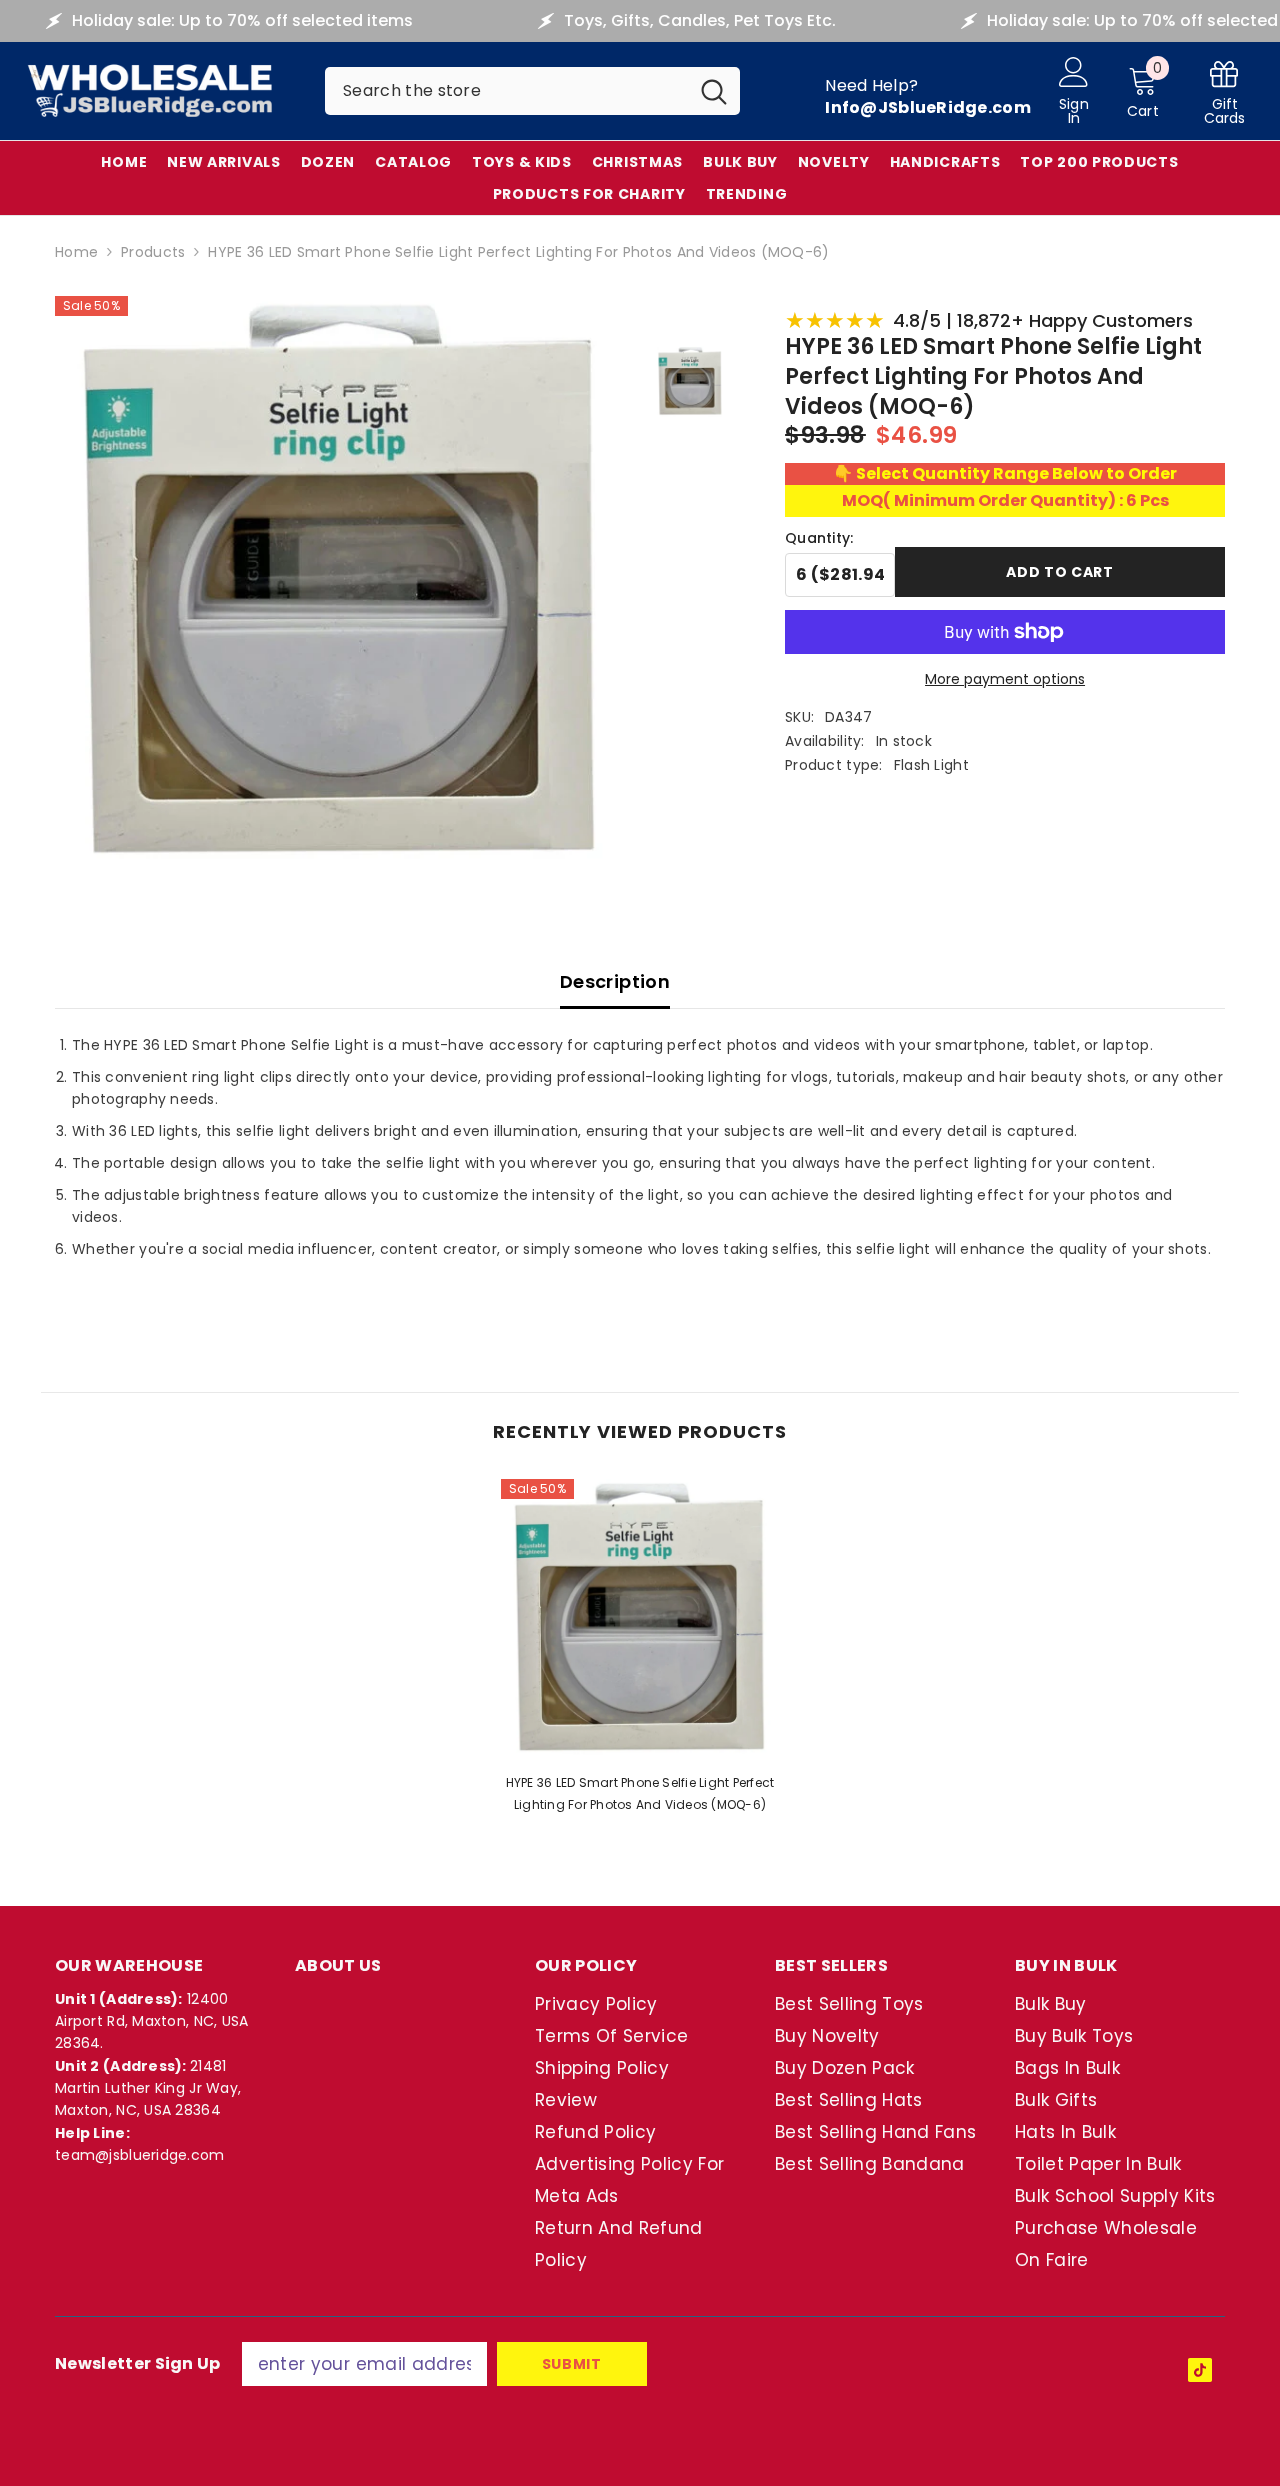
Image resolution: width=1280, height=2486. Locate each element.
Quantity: (819, 538)
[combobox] (506, 91)
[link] (1224, 91)
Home (76, 252)
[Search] (532, 91)
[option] (640, 1652)
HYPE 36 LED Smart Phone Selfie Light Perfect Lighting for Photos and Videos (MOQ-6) (640, 1793)
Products (153, 252)
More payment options (1005, 679)
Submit (572, 2364)
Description (615, 981)
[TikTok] (1200, 2370)
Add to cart (1060, 572)
